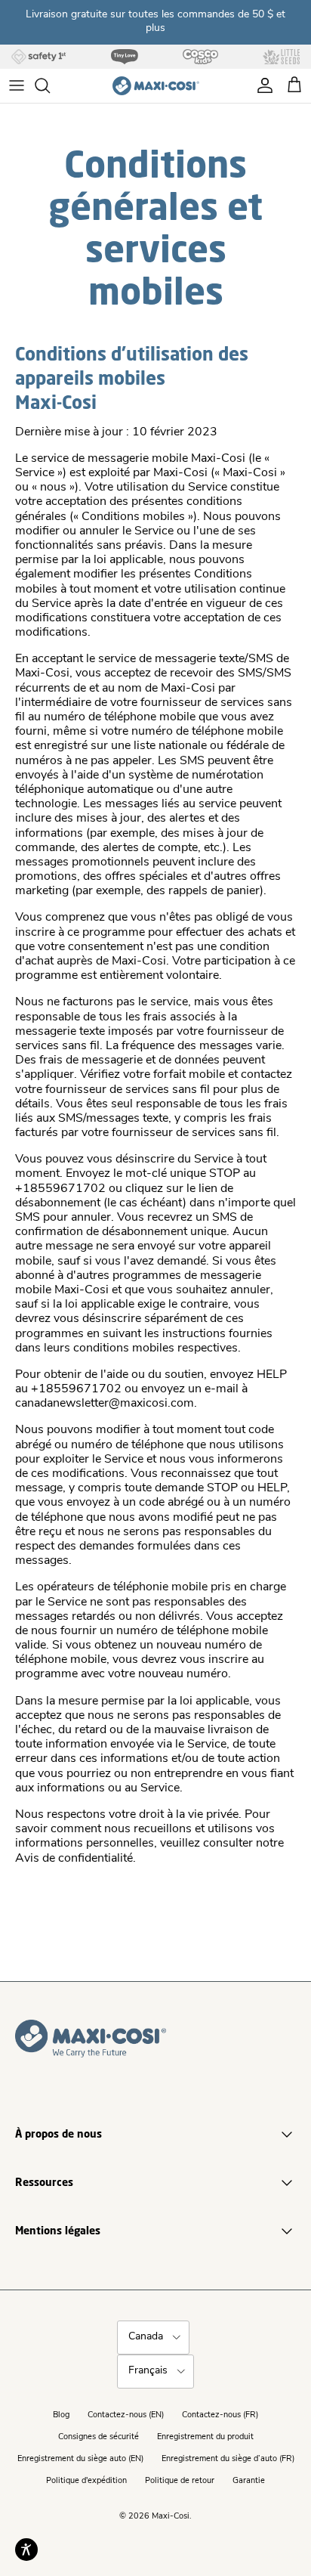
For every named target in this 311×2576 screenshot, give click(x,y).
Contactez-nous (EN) (126, 2415)
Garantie (249, 2481)
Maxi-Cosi (171, 2517)
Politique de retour (180, 2481)
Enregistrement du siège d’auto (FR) (228, 2459)
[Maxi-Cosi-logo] (156, 86)
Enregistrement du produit (205, 2437)
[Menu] (17, 85)
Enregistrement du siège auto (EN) (80, 2459)
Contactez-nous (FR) (220, 2415)
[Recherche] (50, 85)
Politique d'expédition (86, 2481)
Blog (61, 2415)
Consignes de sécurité (99, 2437)
